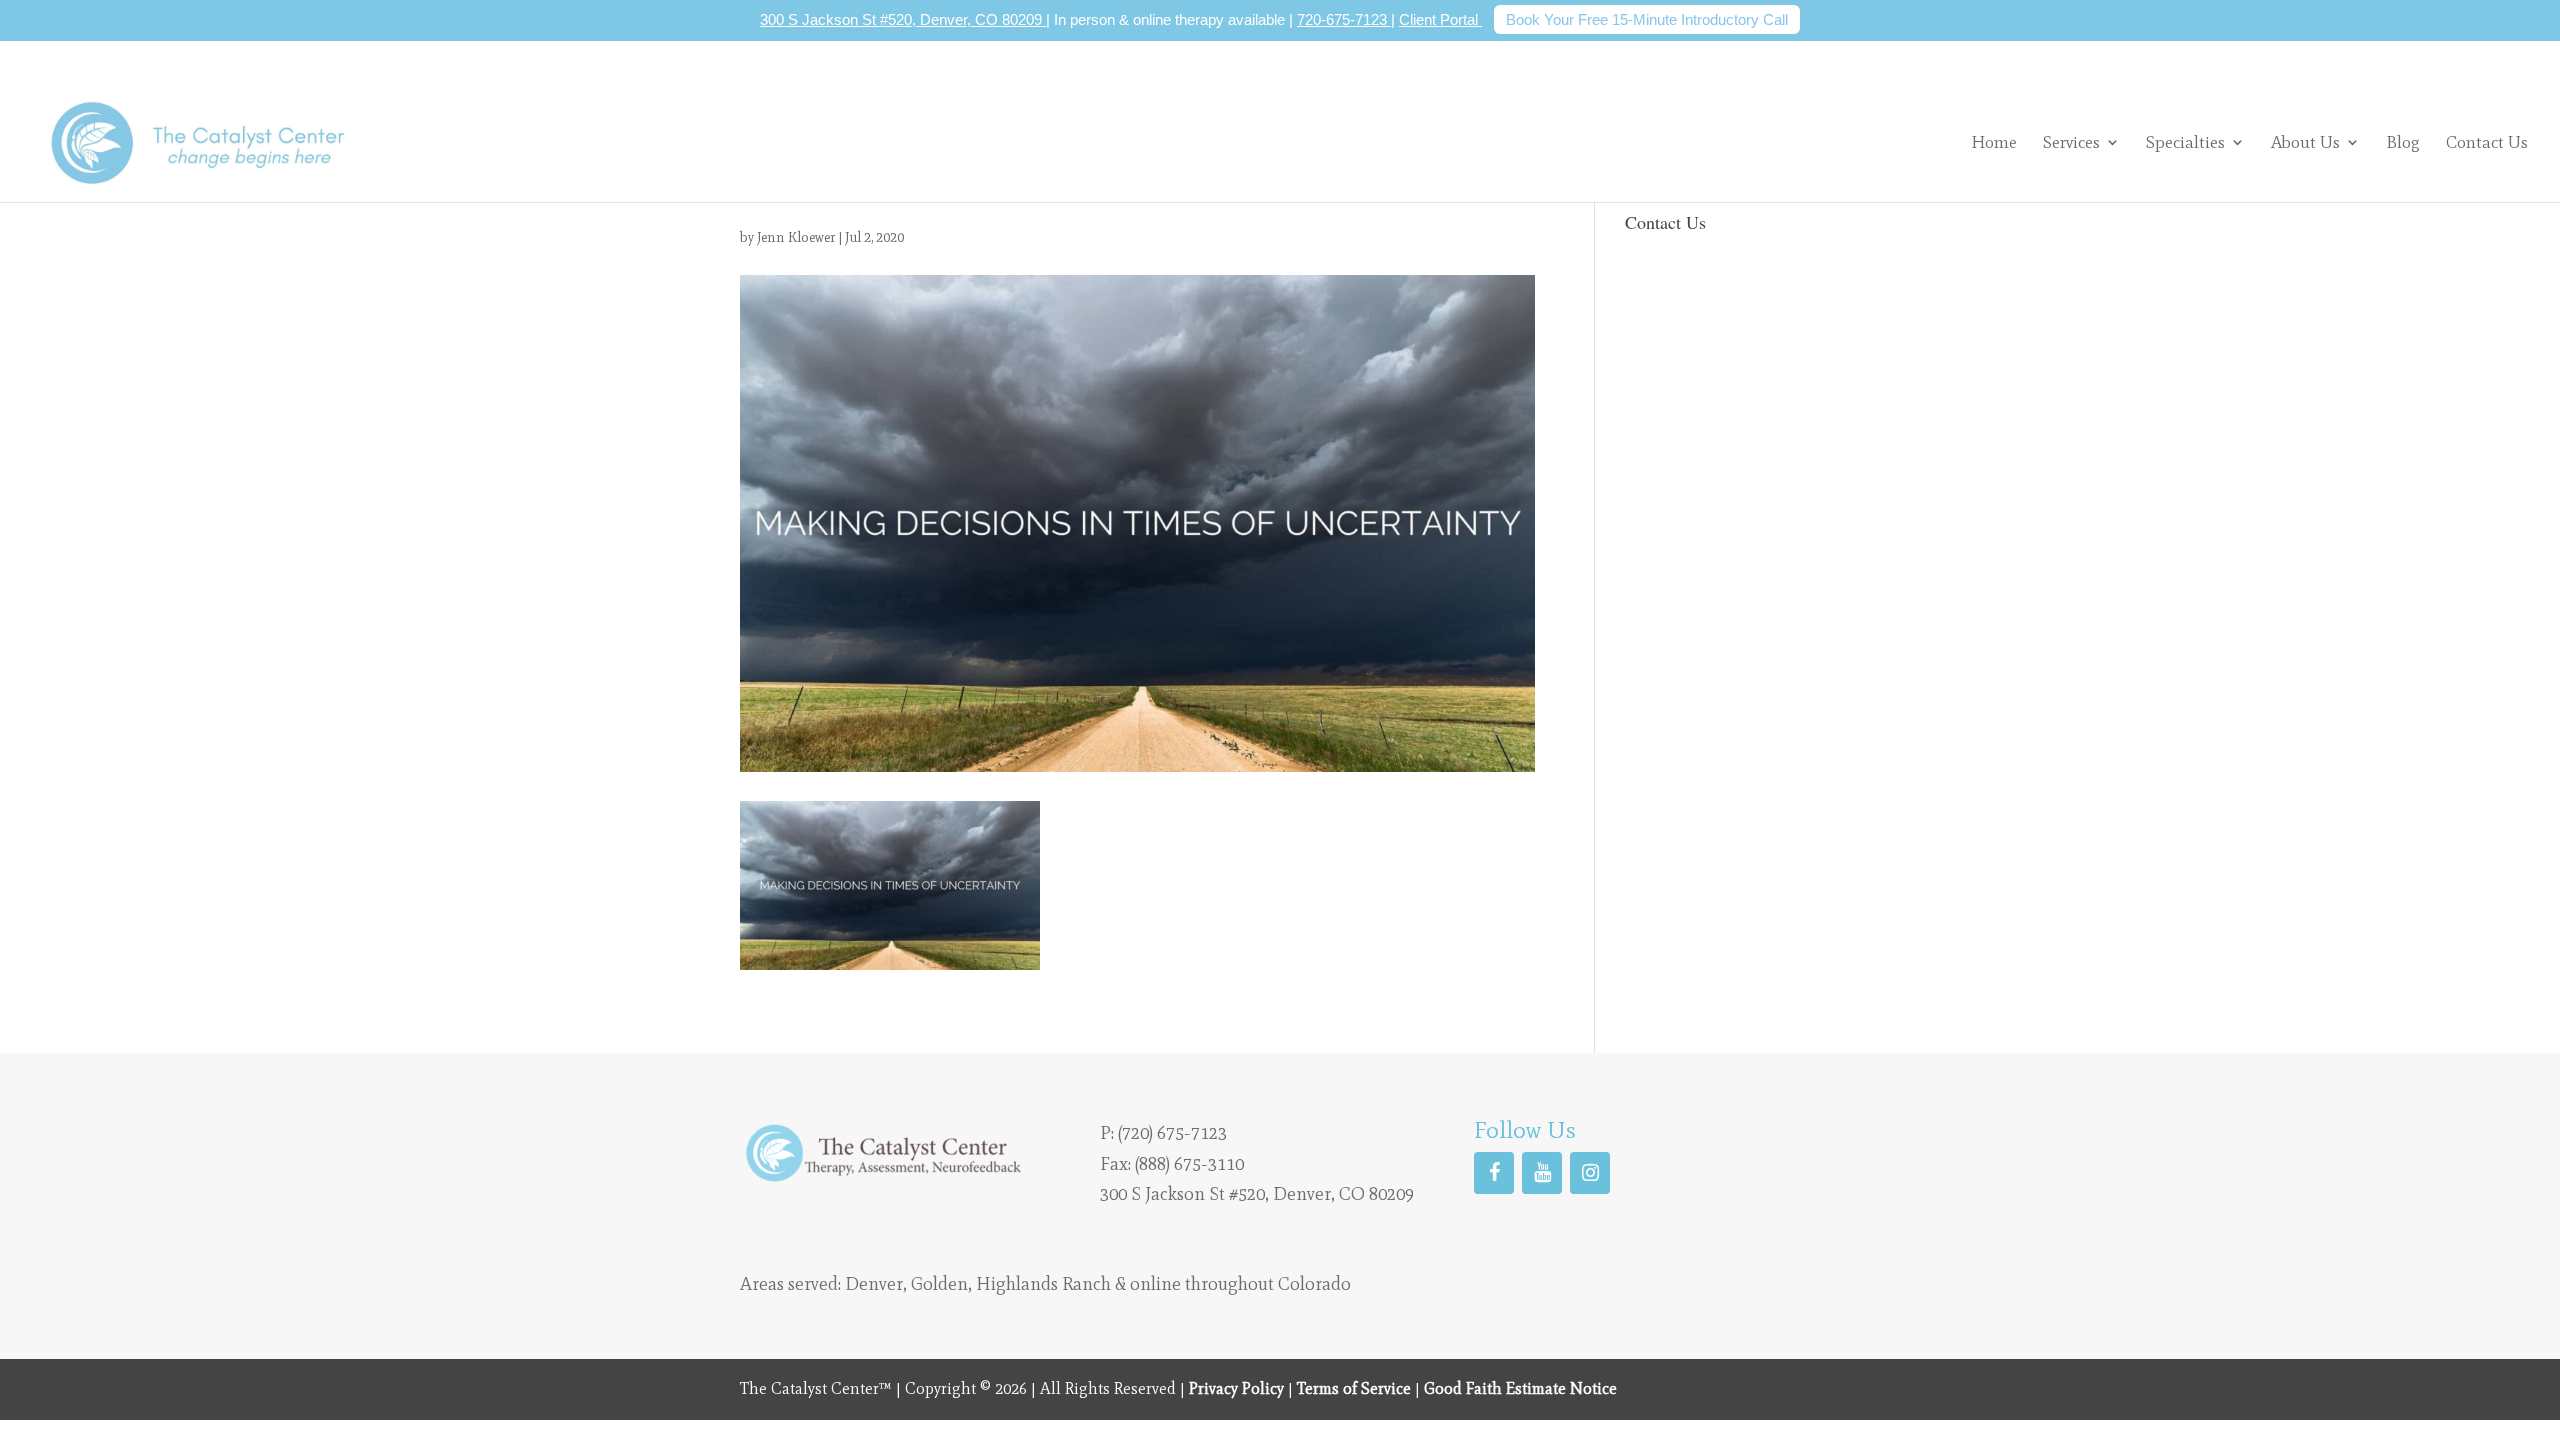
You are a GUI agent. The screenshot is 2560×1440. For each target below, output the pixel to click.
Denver (874, 1284)
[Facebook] (1494, 1173)
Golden (939, 1284)
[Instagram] (1590, 1173)
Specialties (2185, 142)
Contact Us (2487, 143)
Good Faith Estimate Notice (1520, 1388)
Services (2071, 142)
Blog (2403, 143)
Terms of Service (1354, 1388)
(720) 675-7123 (1172, 1133)
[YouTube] (1542, 1173)
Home (1994, 143)
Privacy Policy (1236, 1388)
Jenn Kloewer (796, 237)
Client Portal (1440, 19)
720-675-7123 (1344, 19)
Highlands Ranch (1043, 1284)
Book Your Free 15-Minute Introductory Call (1647, 19)
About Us (2305, 142)
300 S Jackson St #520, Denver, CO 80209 (903, 19)
